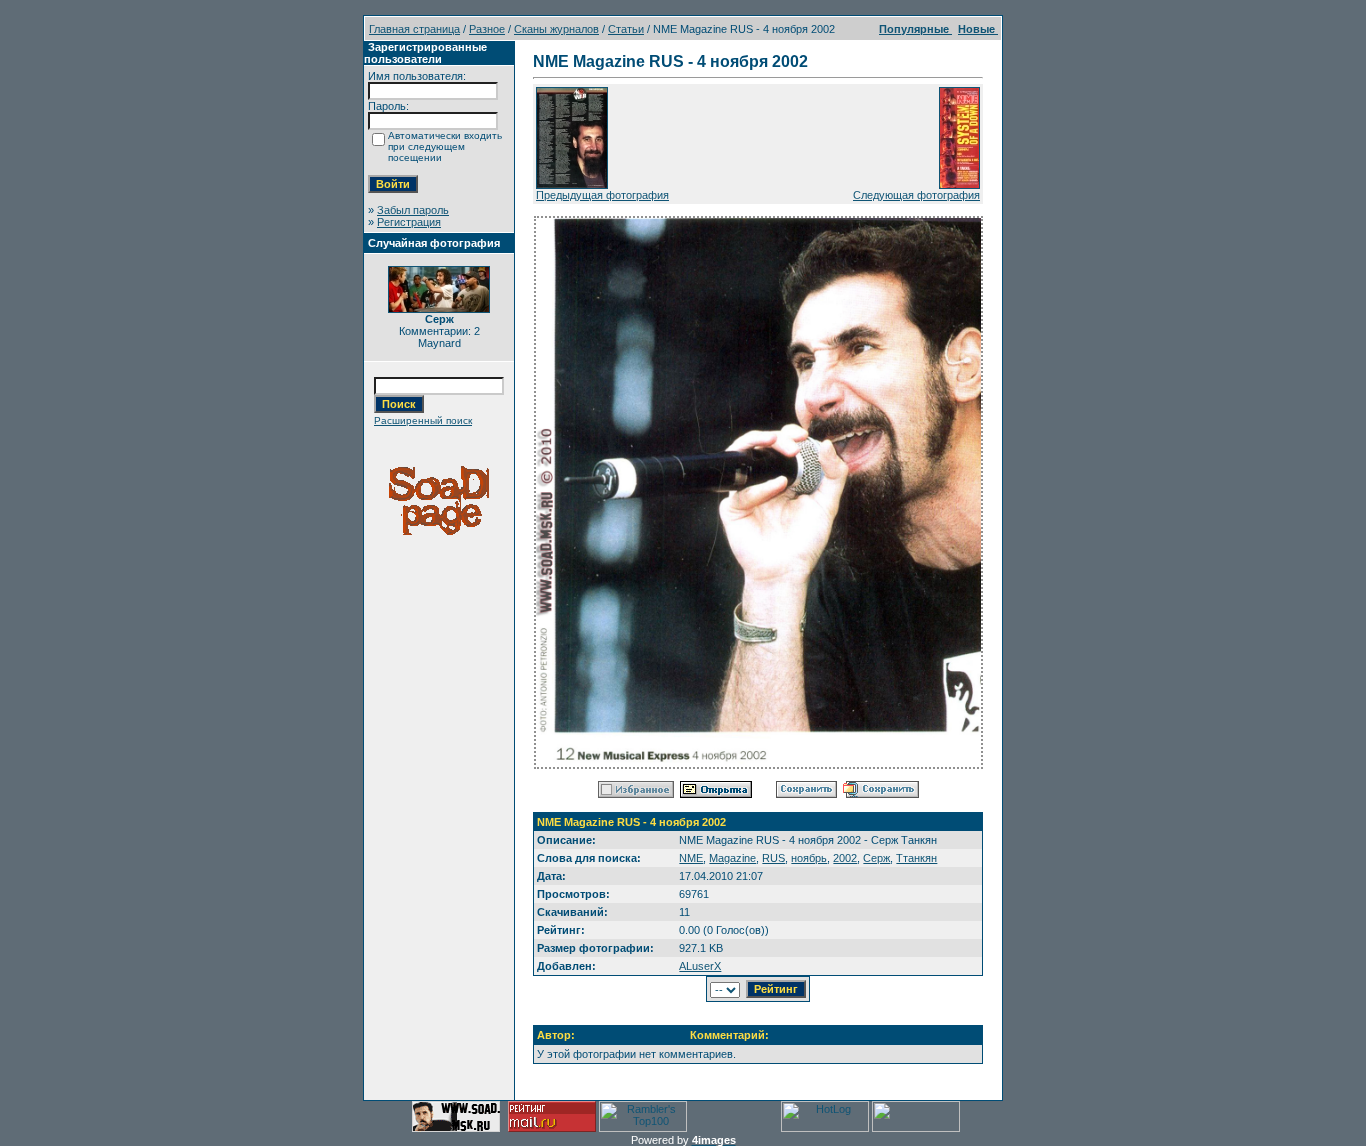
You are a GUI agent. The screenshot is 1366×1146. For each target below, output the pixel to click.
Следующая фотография (916, 195)
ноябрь (809, 858)
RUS (773, 858)
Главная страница (414, 29)
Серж (876, 858)
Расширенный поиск (423, 420)
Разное (487, 29)
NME (691, 858)
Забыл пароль (413, 210)
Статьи (626, 29)
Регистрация (409, 222)
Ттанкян (916, 858)
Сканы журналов (556, 29)
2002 (845, 858)
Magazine (732, 858)
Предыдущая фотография (602, 195)
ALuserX (700, 966)
